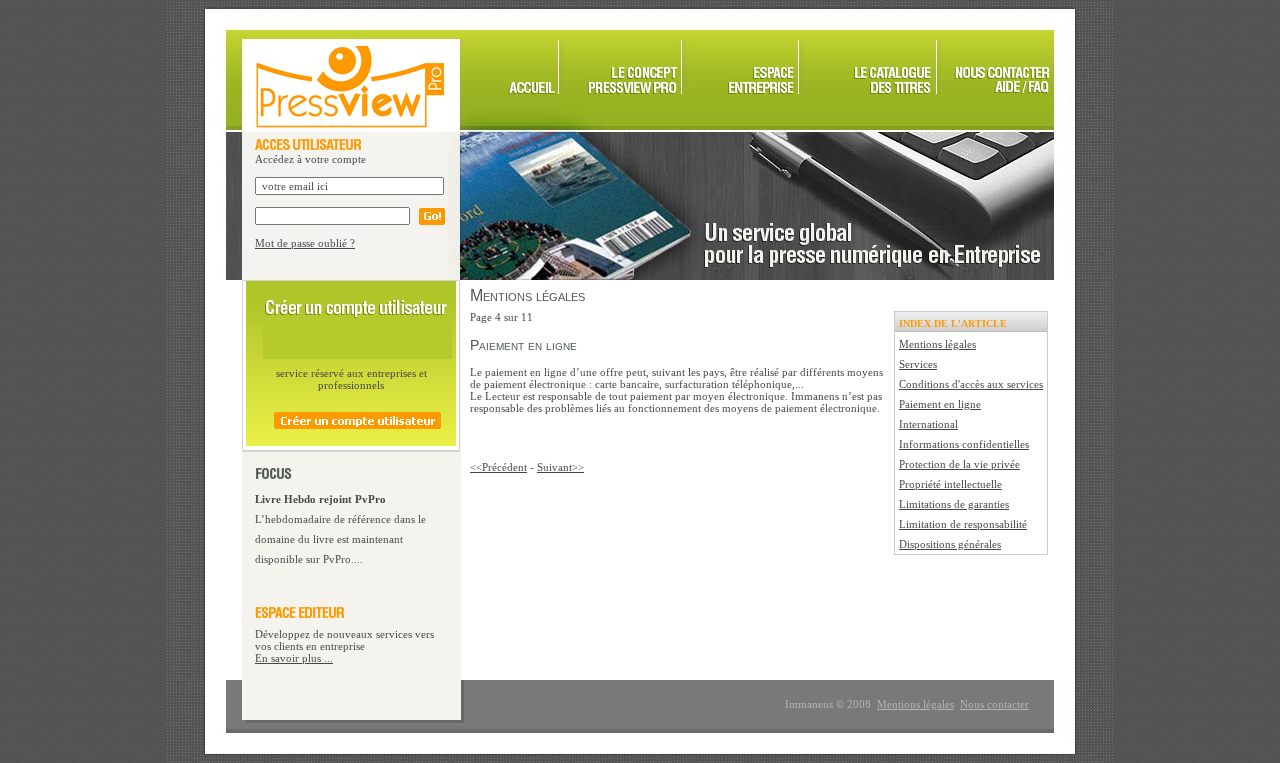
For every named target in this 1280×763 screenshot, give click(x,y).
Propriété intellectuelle (950, 484)
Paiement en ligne (940, 404)
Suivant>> (560, 467)
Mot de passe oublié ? (305, 243)
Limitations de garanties (954, 504)
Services (918, 364)
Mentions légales (937, 344)
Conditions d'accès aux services (971, 384)
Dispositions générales (950, 544)
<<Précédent (498, 467)
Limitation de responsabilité (963, 524)
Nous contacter (994, 704)
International (928, 424)
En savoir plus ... (294, 658)
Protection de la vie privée (959, 464)
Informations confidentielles (964, 444)
